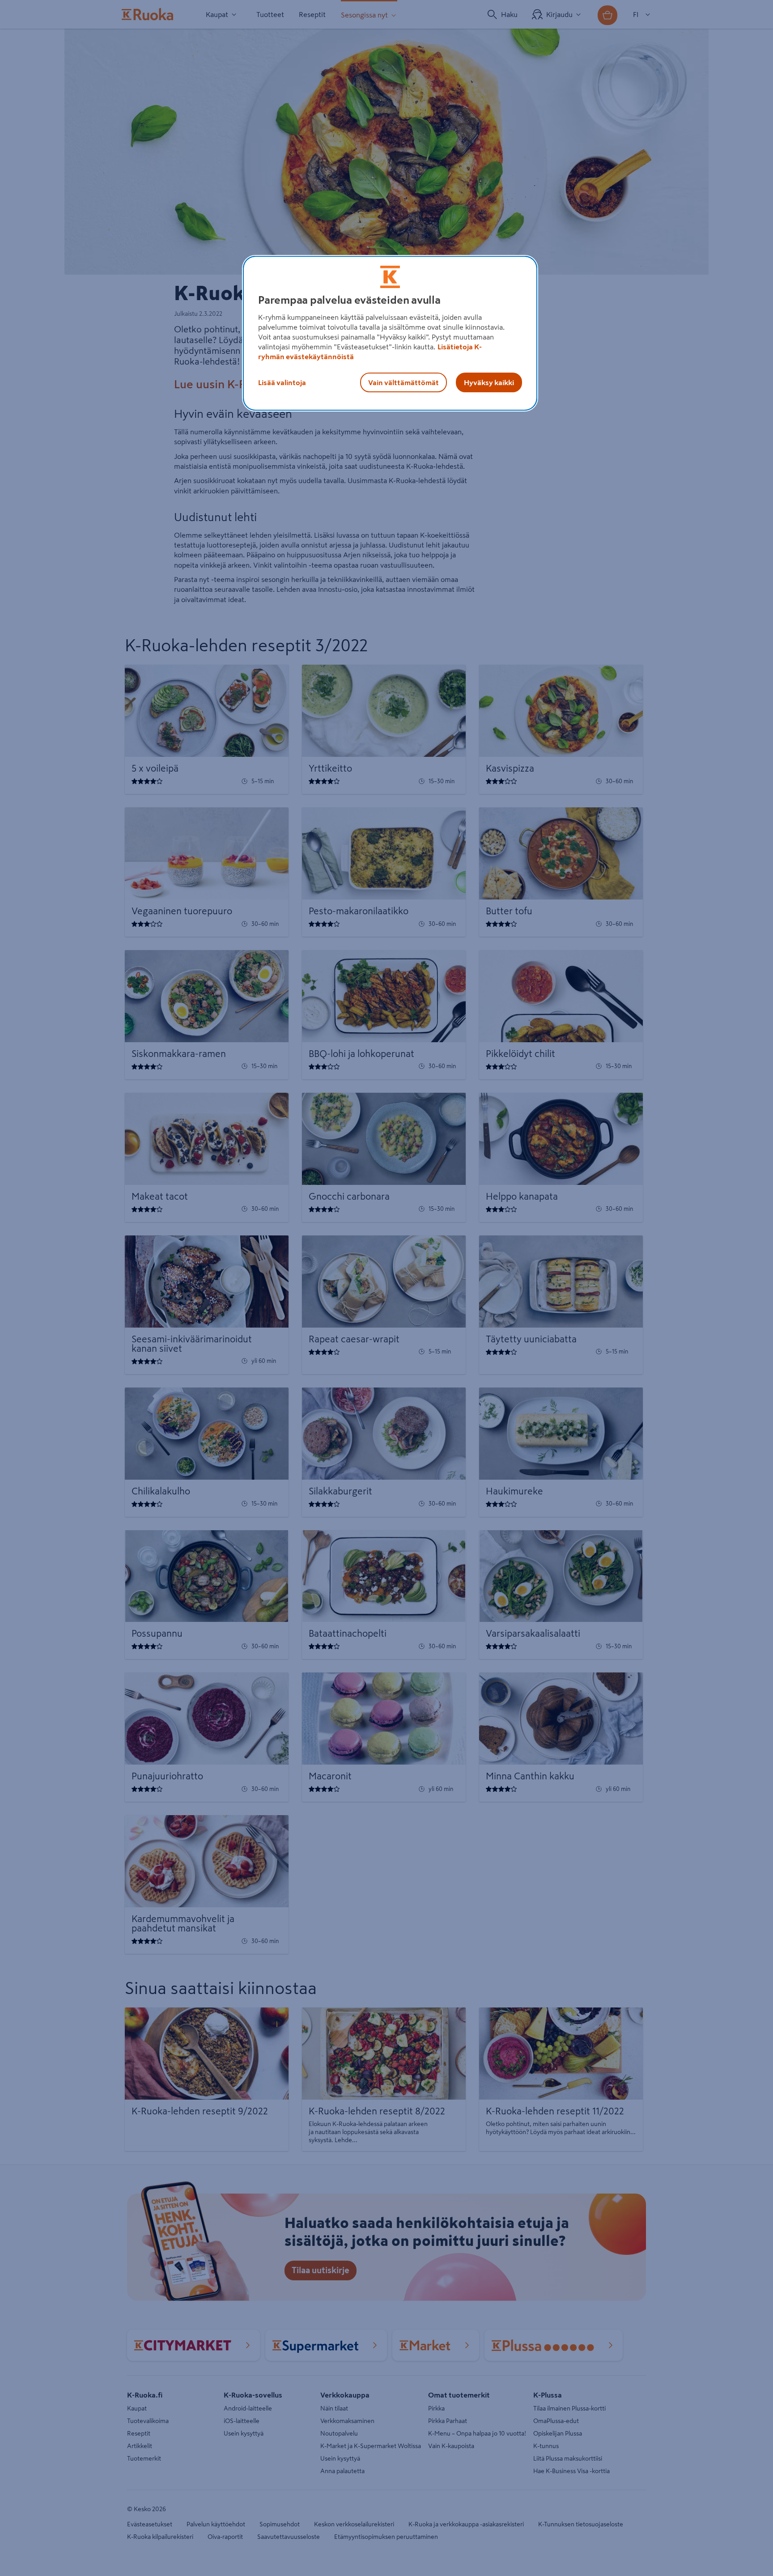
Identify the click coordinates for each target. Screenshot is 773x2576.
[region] (390, 333)
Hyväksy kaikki (489, 382)
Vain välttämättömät (403, 382)
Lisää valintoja (282, 382)
